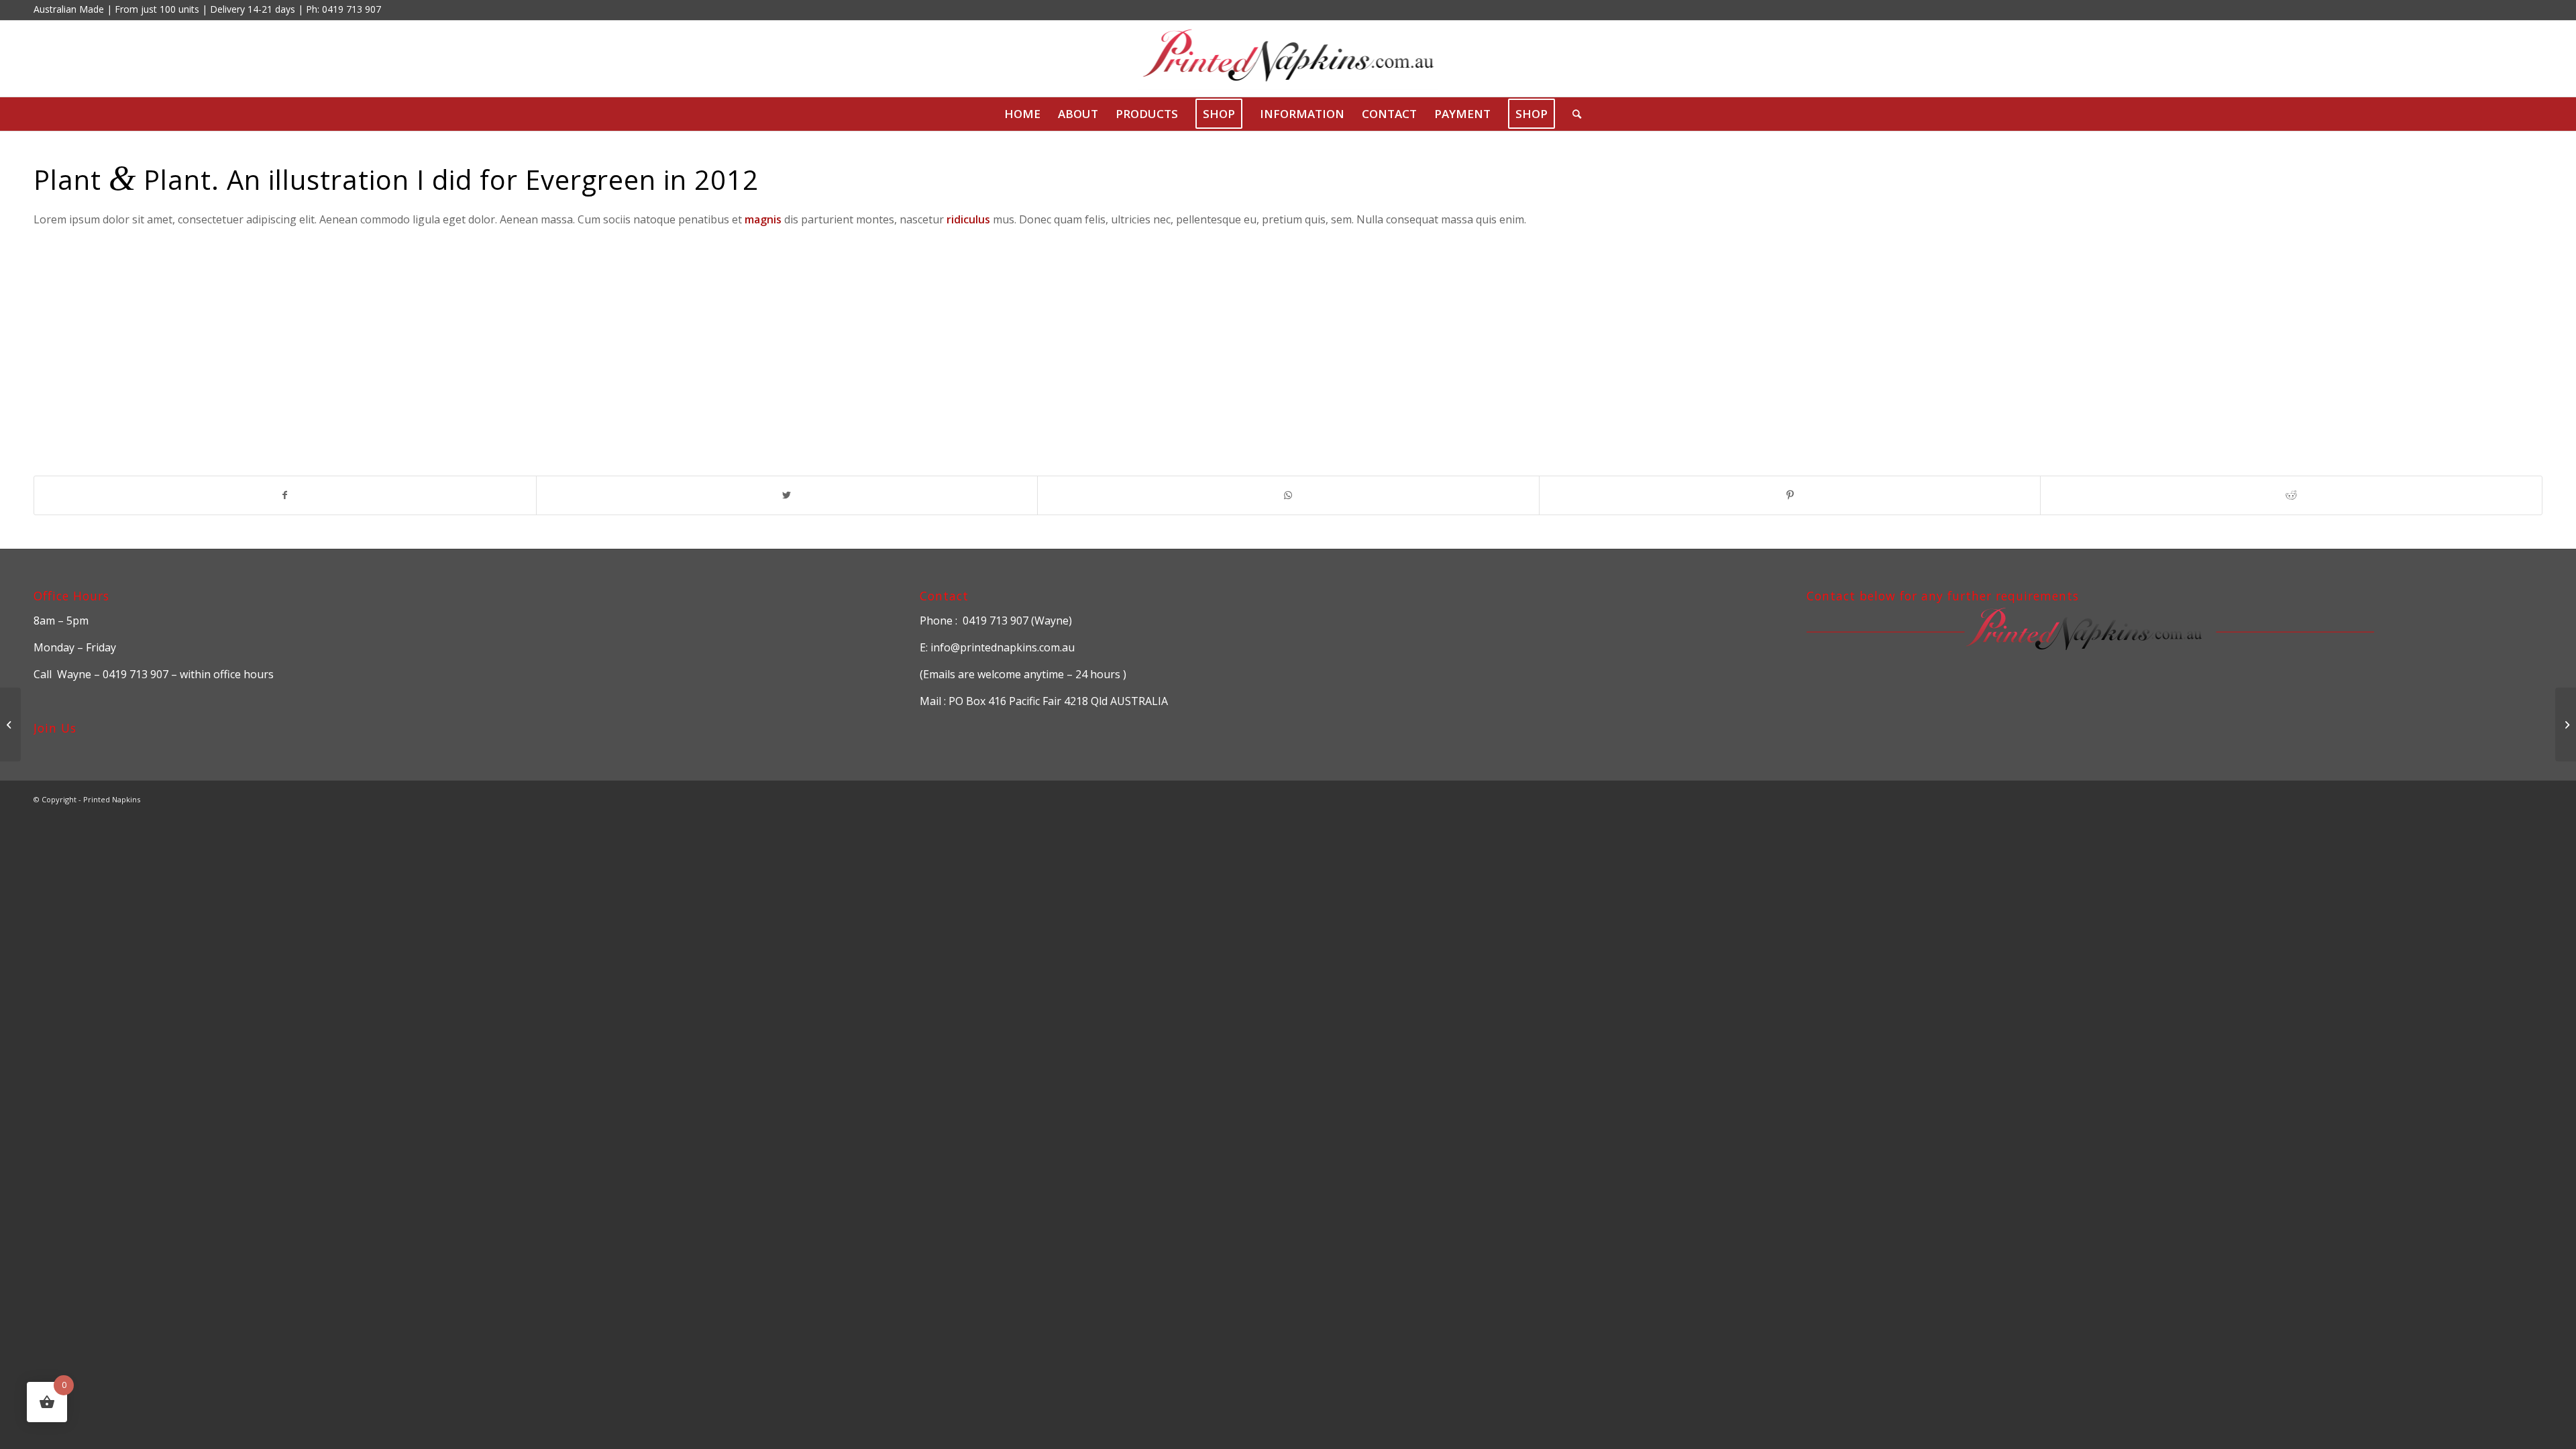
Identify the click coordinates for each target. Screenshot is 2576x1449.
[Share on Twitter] (787, 495)
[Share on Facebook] (285, 495)
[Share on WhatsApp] (1288, 495)
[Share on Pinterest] (1790, 495)
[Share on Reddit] (2291, 495)
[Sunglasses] (10, 724)
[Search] (1572, 114)
